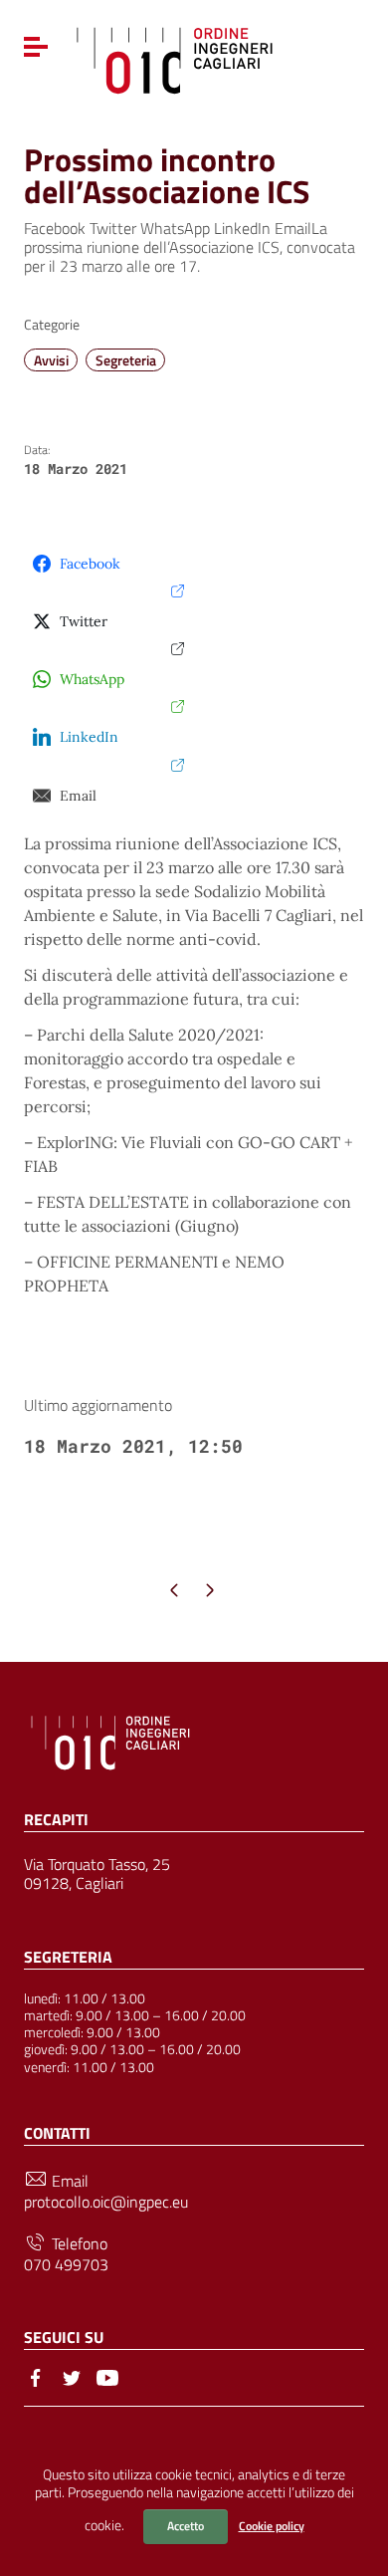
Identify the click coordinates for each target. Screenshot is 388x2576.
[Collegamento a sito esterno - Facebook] (36, 2376)
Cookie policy (272, 2526)
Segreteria (126, 360)
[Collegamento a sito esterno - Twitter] (72, 2376)
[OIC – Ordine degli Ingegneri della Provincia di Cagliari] (175, 58)
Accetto (186, 2526)
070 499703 (66, 2265)
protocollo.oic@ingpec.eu (106, 2202)
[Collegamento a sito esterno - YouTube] (107, 2376)
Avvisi (51, 360)
